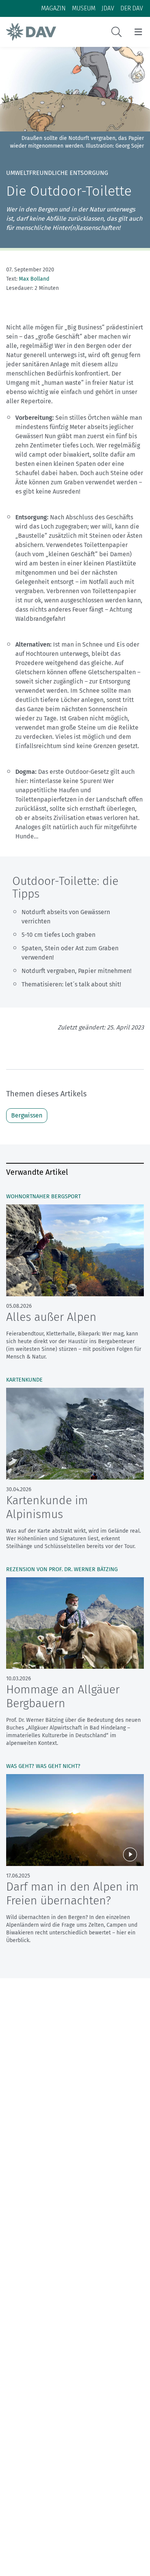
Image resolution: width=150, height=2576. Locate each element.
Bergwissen (27, 1115)
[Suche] (117, 32)
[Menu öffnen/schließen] (138, 32)
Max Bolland (34, 279)
